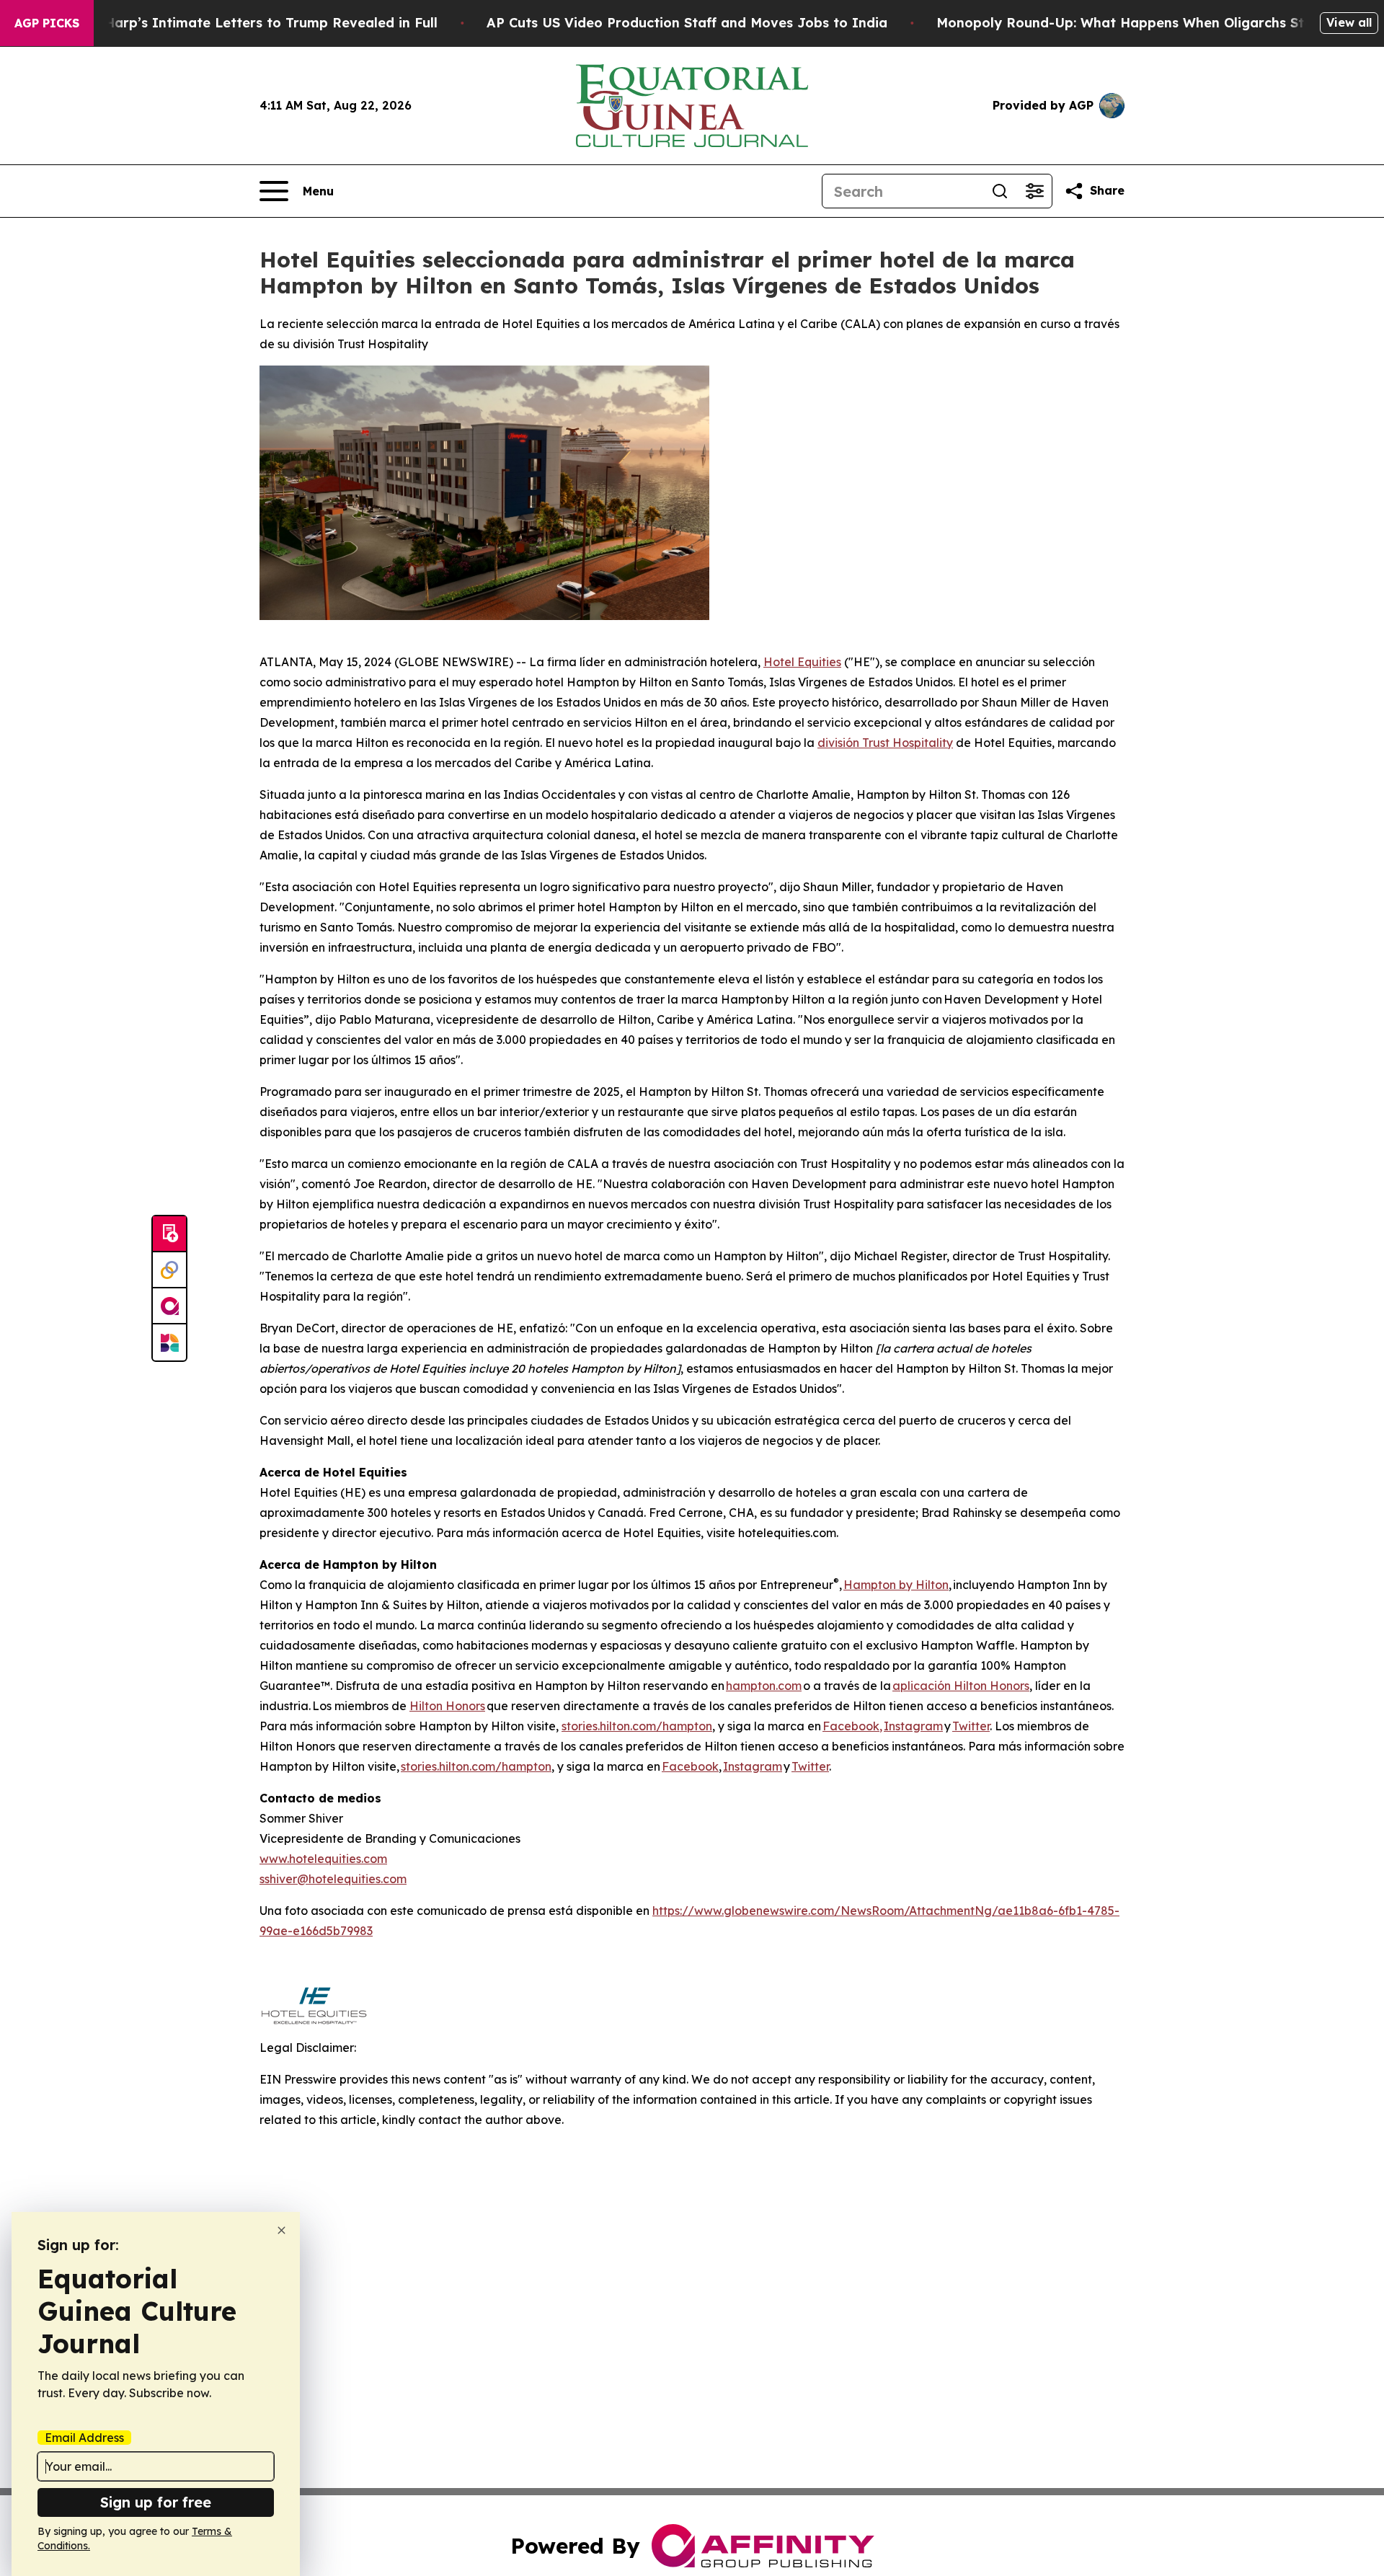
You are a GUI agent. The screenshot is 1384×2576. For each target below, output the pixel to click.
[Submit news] (169, 1234)
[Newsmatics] (169, 1342)
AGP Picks (47, 23)
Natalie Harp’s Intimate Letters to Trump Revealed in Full (244, 23)
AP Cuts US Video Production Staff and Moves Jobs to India (687, 23)
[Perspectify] (169, 1270)
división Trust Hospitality (885, 743)
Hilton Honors (447, 1706)
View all (1349, 22)
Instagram (913, 1726)
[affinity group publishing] (169, 1306)
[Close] (281, 2230)
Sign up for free (156, 2502)
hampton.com (764, 1686)
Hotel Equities (802, 662)
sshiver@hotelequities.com (333, 1879)
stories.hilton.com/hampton (637, 1726)
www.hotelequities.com (323, 1859)
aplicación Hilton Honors (961, 1686)
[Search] (1000, 191)
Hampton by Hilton (896, 1585)
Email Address (84, 2438)
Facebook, (852, 1726)
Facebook (690, 1766)
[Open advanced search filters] (1034, 191)
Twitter (971, 1726)
